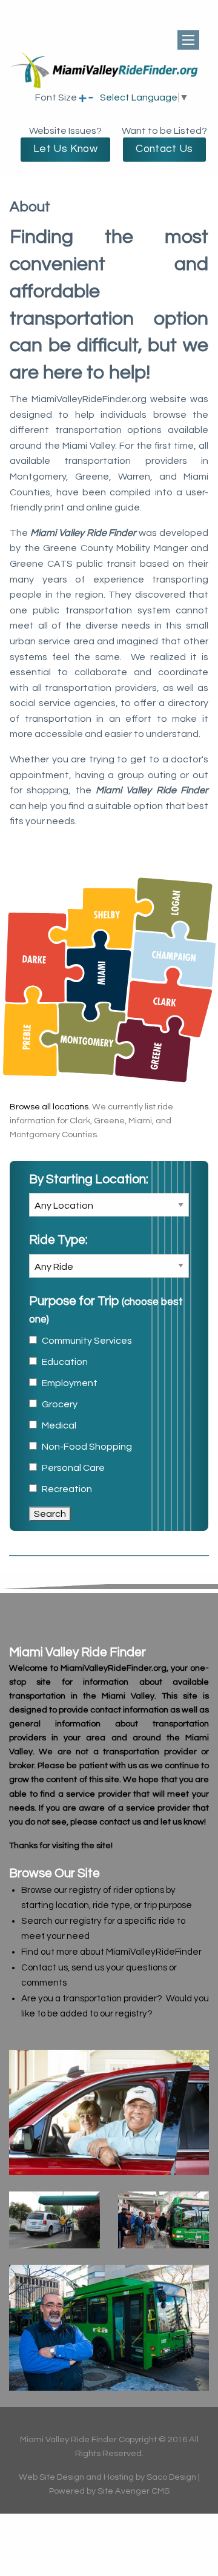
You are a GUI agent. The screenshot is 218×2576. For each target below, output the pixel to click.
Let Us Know (65, 149)
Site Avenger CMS (134, 2491)
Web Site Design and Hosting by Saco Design (107, 2477)
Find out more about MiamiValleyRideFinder (111, 1952)
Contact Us (164, 149)
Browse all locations (49, 1107)
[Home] (109, 87)
